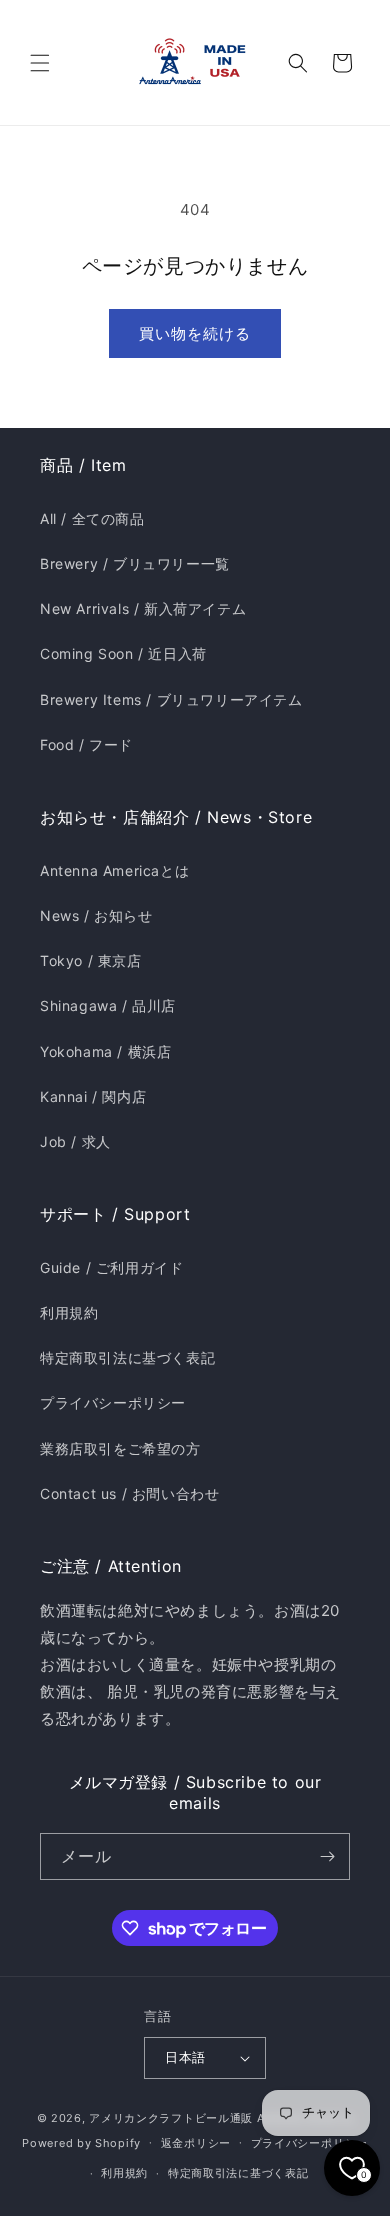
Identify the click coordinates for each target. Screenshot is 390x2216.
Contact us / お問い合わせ (129, 1493)
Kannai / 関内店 (93, 1096)
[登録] (327, 1856)
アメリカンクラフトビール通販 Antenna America (221, 2118)
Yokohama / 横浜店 (105, 1051)
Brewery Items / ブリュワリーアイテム (171, 699)
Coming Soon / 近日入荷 (123, 653)
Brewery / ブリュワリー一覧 (135, 563)
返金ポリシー (196, 2143)
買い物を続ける (195, 333)
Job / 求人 (75, 1141)
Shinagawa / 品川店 (108, 1005)
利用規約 (69, 1312)
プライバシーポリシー (113, 1402)
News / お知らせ (96, 915)
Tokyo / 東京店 (91, 960)
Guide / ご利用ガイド (111, 1267)
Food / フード (86, 744)
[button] (40, 63)
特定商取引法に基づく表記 (127, 1357)
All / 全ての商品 (92, 518)
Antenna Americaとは (114, 870)
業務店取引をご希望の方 (120, 1448)
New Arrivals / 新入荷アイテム (143, 608)
